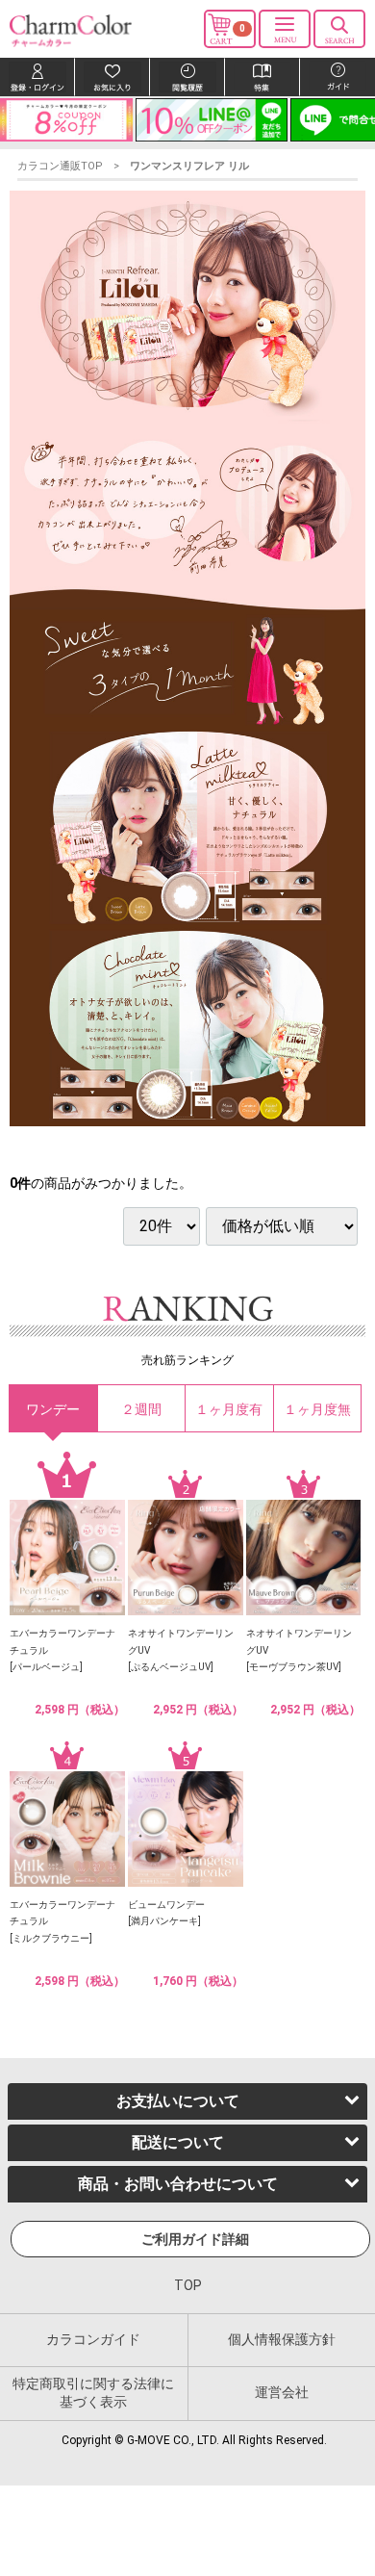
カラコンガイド (93, 2338)
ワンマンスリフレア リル (189, 166)
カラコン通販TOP (60, 166)
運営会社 (282, 2392)
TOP (188, 2285)
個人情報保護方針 (282, 2338)
